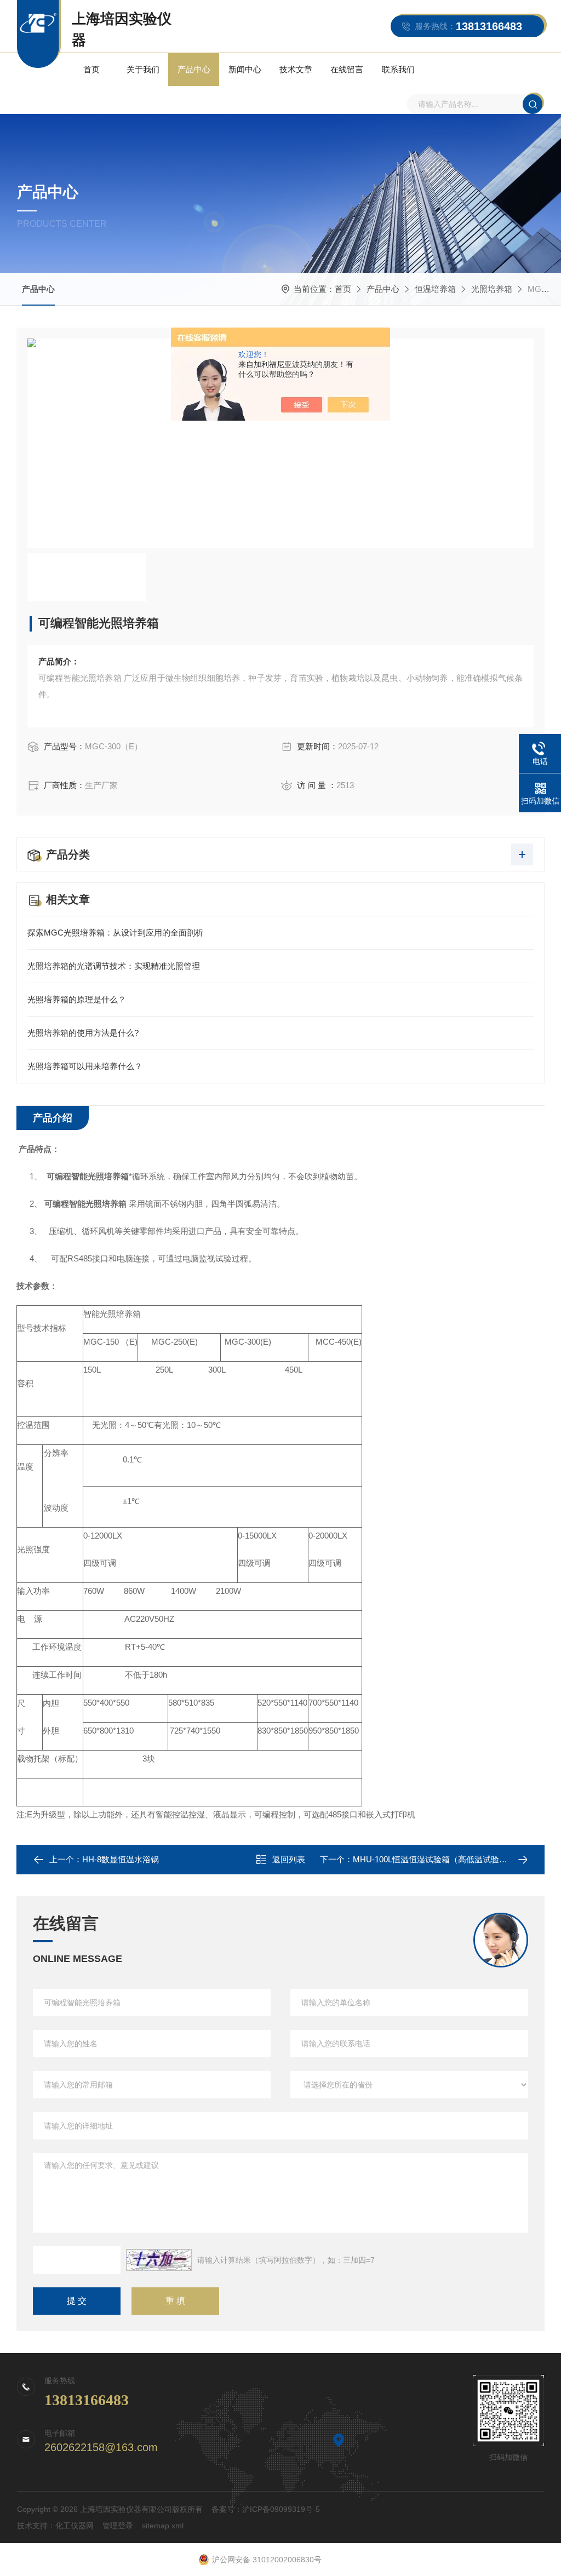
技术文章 (296, 69)
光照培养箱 (492, 289)
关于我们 (143, 69)
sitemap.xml (163, 2526)
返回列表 (289, 1859)
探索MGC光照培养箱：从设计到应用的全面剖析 (115, 933)
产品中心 (194, 69)
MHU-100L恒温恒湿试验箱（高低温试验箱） (434, 1859)
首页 (91, 69)
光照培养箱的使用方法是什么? (83, 1033)
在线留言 (347, 69)
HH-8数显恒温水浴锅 (121, 1859)
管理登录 (118, 2526)
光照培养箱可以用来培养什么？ (85, 1066)
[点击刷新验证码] (159, 2260)
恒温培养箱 (435, 289)
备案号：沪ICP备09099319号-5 (266, 2509)
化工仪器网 (75, 2526)
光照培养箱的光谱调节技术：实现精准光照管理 (114, 966)
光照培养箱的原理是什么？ (77, 999)
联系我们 (398, 69)
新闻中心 (245, 69)
